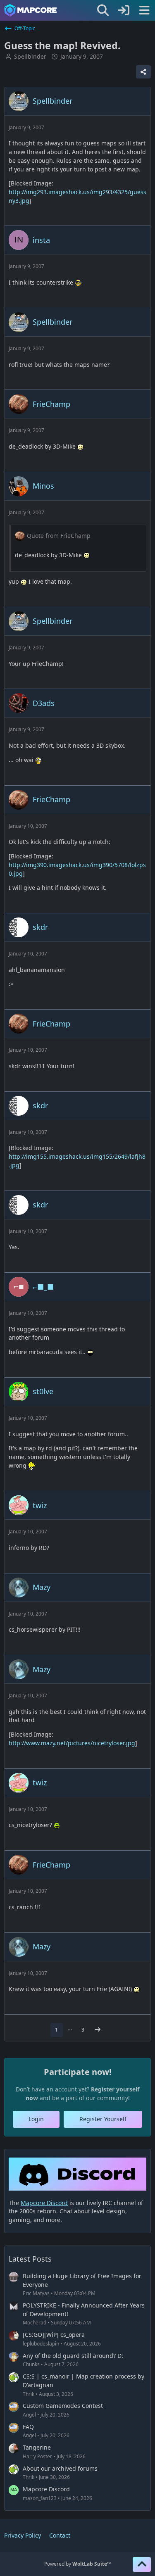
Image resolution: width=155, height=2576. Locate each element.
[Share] (143, 72)
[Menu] (144, 10)
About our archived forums (60, 2468)
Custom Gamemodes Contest (63, 2406)
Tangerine (37, 2447)
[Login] (124, 10)
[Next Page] (98, 2030)
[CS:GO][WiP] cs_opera (54, 2335)
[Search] (103, 10)
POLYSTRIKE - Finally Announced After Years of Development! (84, 2310)
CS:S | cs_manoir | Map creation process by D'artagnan (83, 2381)
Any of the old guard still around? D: (73, 2356)
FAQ (28, 2427)
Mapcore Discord (46, 2489)
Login (36, 2119)
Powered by (77, 2564)
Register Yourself (103, 2119)
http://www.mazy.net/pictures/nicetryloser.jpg (72, 1743)
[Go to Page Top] (142, 2564)
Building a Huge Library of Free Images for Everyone (82, 2280)
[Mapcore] (30, 10)
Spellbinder (30, 56)
